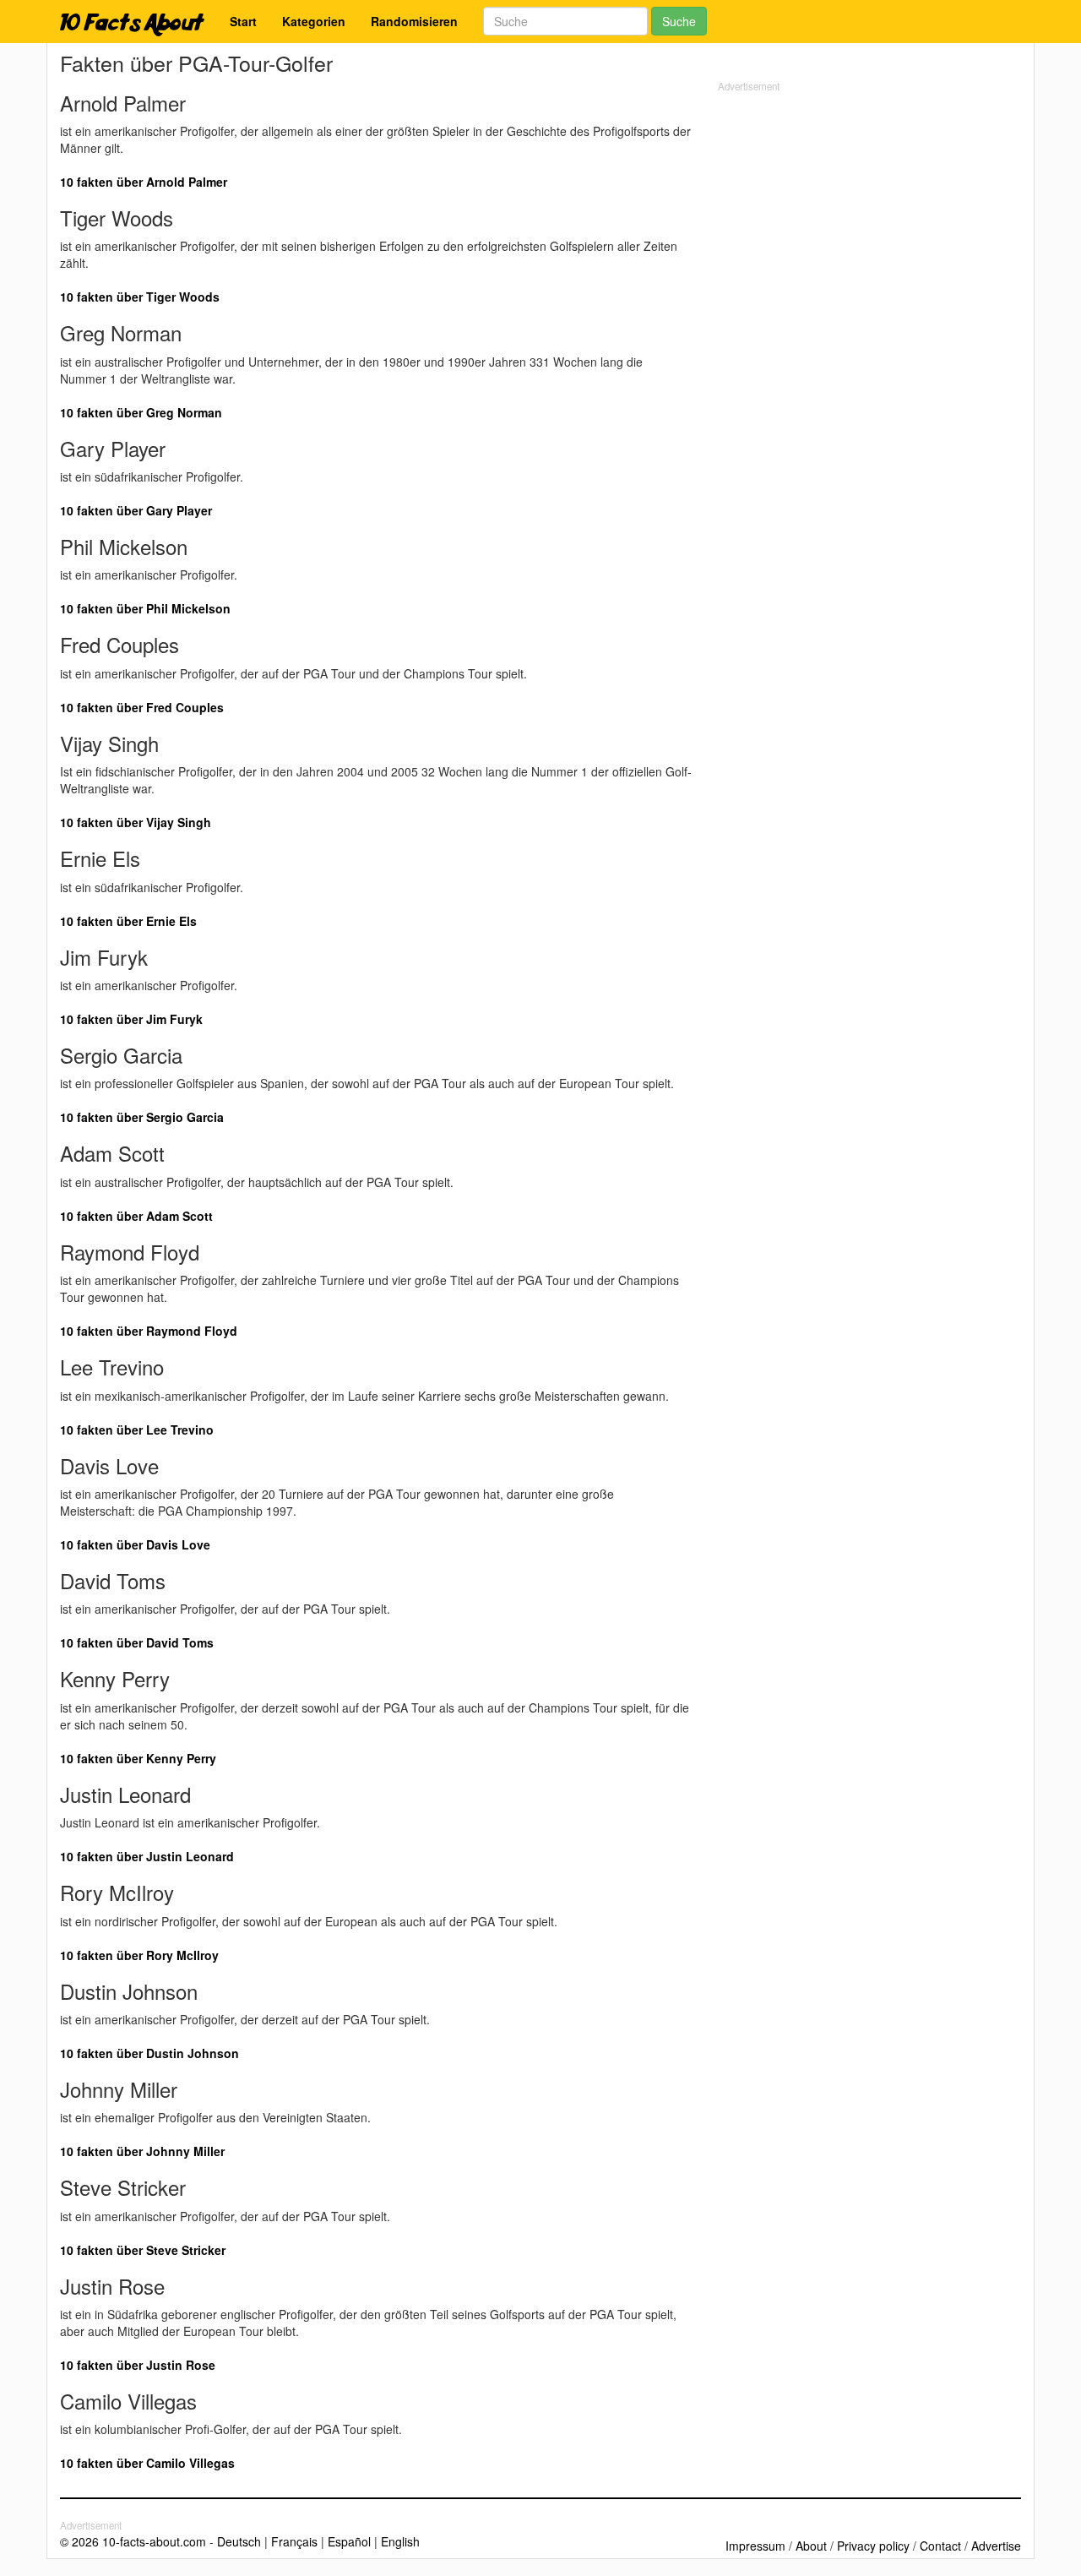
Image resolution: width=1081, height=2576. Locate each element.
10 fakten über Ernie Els (128, 921)
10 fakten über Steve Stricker (143, 2250)
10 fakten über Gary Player (136, 510)
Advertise (996, 2546)
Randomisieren (414, 21)
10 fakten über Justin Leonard (147, 1856)
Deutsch (239, 2541)
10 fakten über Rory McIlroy (139, 1955)
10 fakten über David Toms (137, 1642)
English (400, 2541)
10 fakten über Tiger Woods (140, 297)
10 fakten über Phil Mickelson (145, 608)
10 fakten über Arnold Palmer (144, 182)
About (811, 2546)
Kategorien (314, 21)
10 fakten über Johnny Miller (142, 2151)
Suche (679, 21)
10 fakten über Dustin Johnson (149, 2053)
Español (349, 2541)
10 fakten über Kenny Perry (138, 1758)
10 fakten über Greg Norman (141, 412)
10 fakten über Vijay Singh (136, 822)
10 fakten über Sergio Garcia (142, 1117)
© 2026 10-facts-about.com (133, 2541)
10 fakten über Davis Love (135, 1544)
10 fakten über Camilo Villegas (147, 2463)
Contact (940, 2546)
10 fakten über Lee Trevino (137, 1430)
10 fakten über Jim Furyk (131, 1019)
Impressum (755, 2546)
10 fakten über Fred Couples (142, 707)
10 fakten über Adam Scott (136, 1216)
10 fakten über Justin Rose (138, 2365)
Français (294, 2541)
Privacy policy (873, 2546)
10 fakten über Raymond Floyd (149, 1331)
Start (243, 21)
